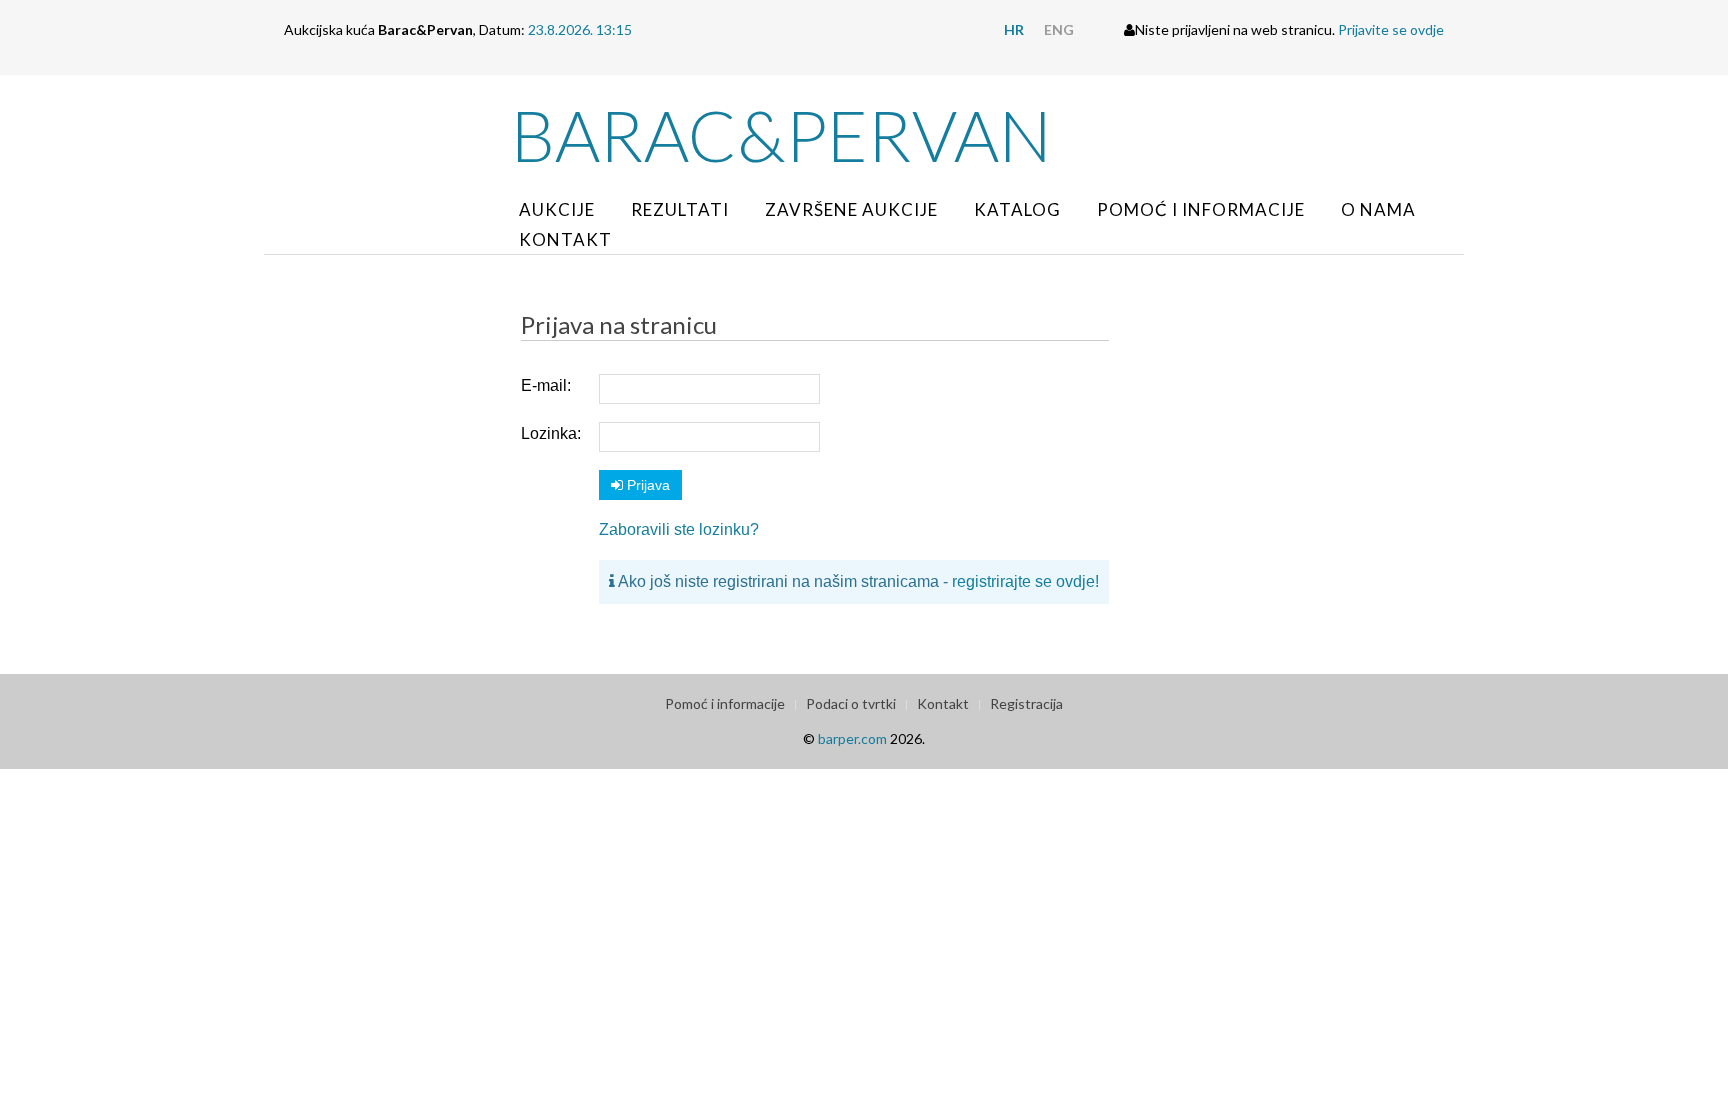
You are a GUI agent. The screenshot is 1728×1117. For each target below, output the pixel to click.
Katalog (1017, 209)
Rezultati (680, 209)
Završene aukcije (851, 209)
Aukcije (557, 209)
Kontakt (565, 239)
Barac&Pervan (781, 135)
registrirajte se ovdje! (1025, 581)
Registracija (1026, 703)
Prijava (646, 485)
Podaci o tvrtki (851, 703)
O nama (1378, 209)
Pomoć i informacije (1201, 209)
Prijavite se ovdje (1391, 29)
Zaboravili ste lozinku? (679, 529)
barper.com (852, 738)
